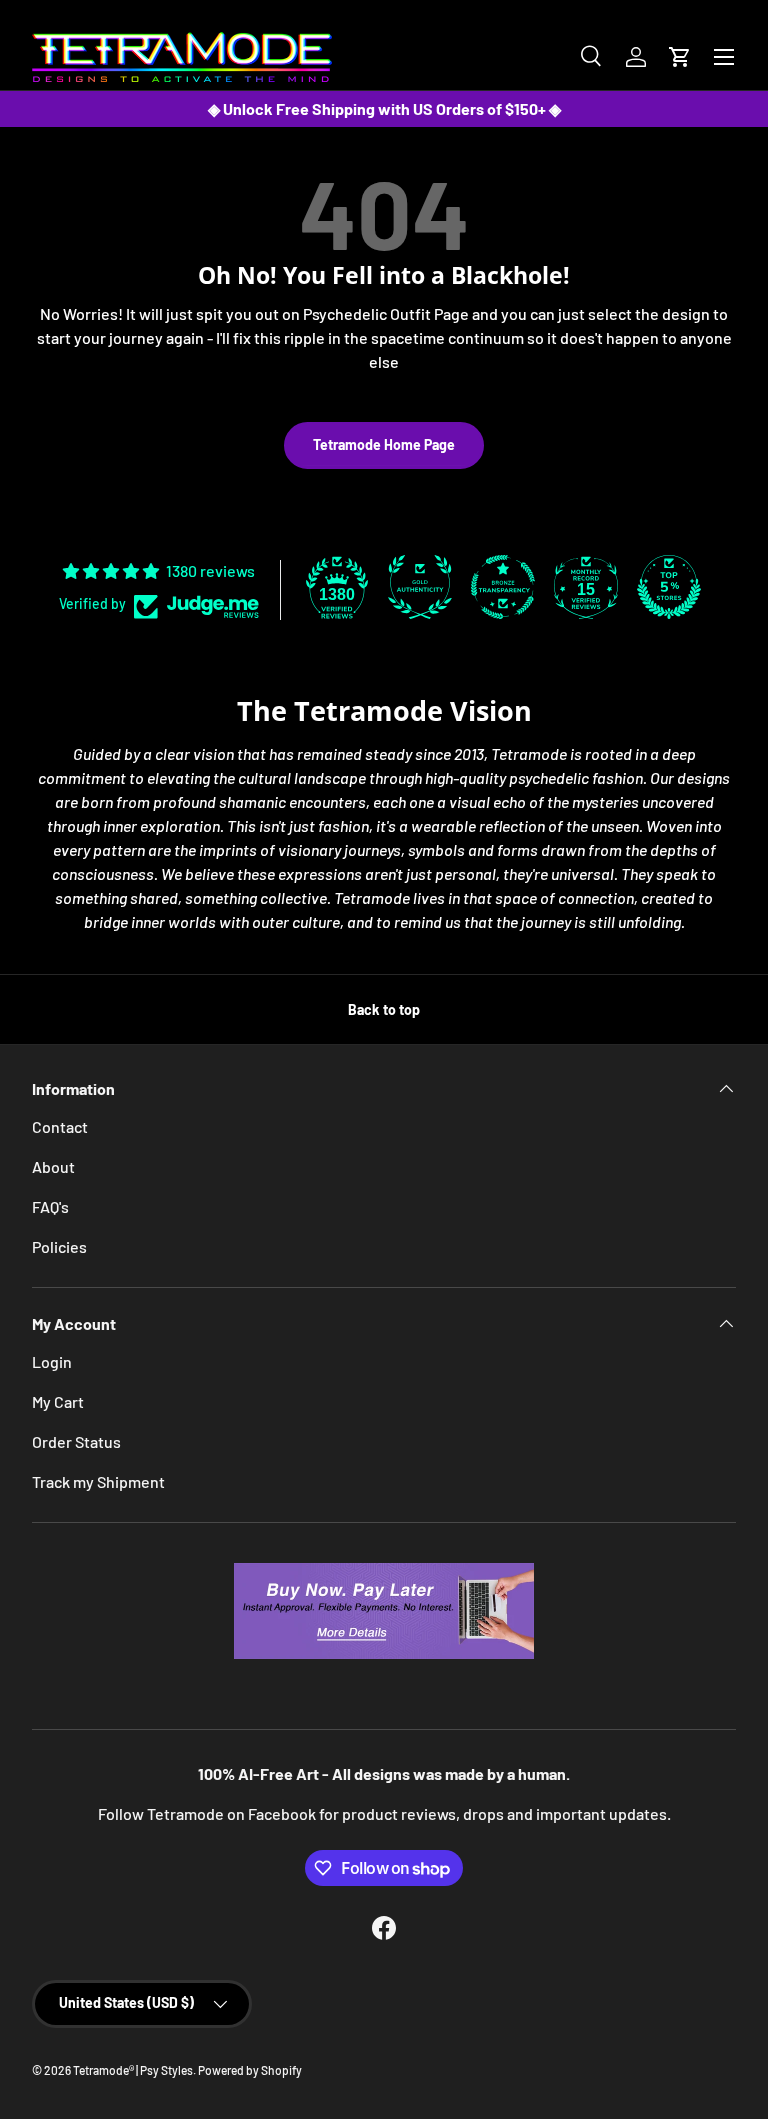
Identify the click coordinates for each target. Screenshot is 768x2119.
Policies (59, 1246)
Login (52, 1361)
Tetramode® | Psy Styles (133, 2070)
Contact (60, 1126)
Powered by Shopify (250, 2070)
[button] (680, 57)
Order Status (76, 1441)
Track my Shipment (98, 1481)
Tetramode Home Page (384, 444)
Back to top (384, 1009)
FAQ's (50, 1206)
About (53, 1166)
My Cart (58, 1401)
